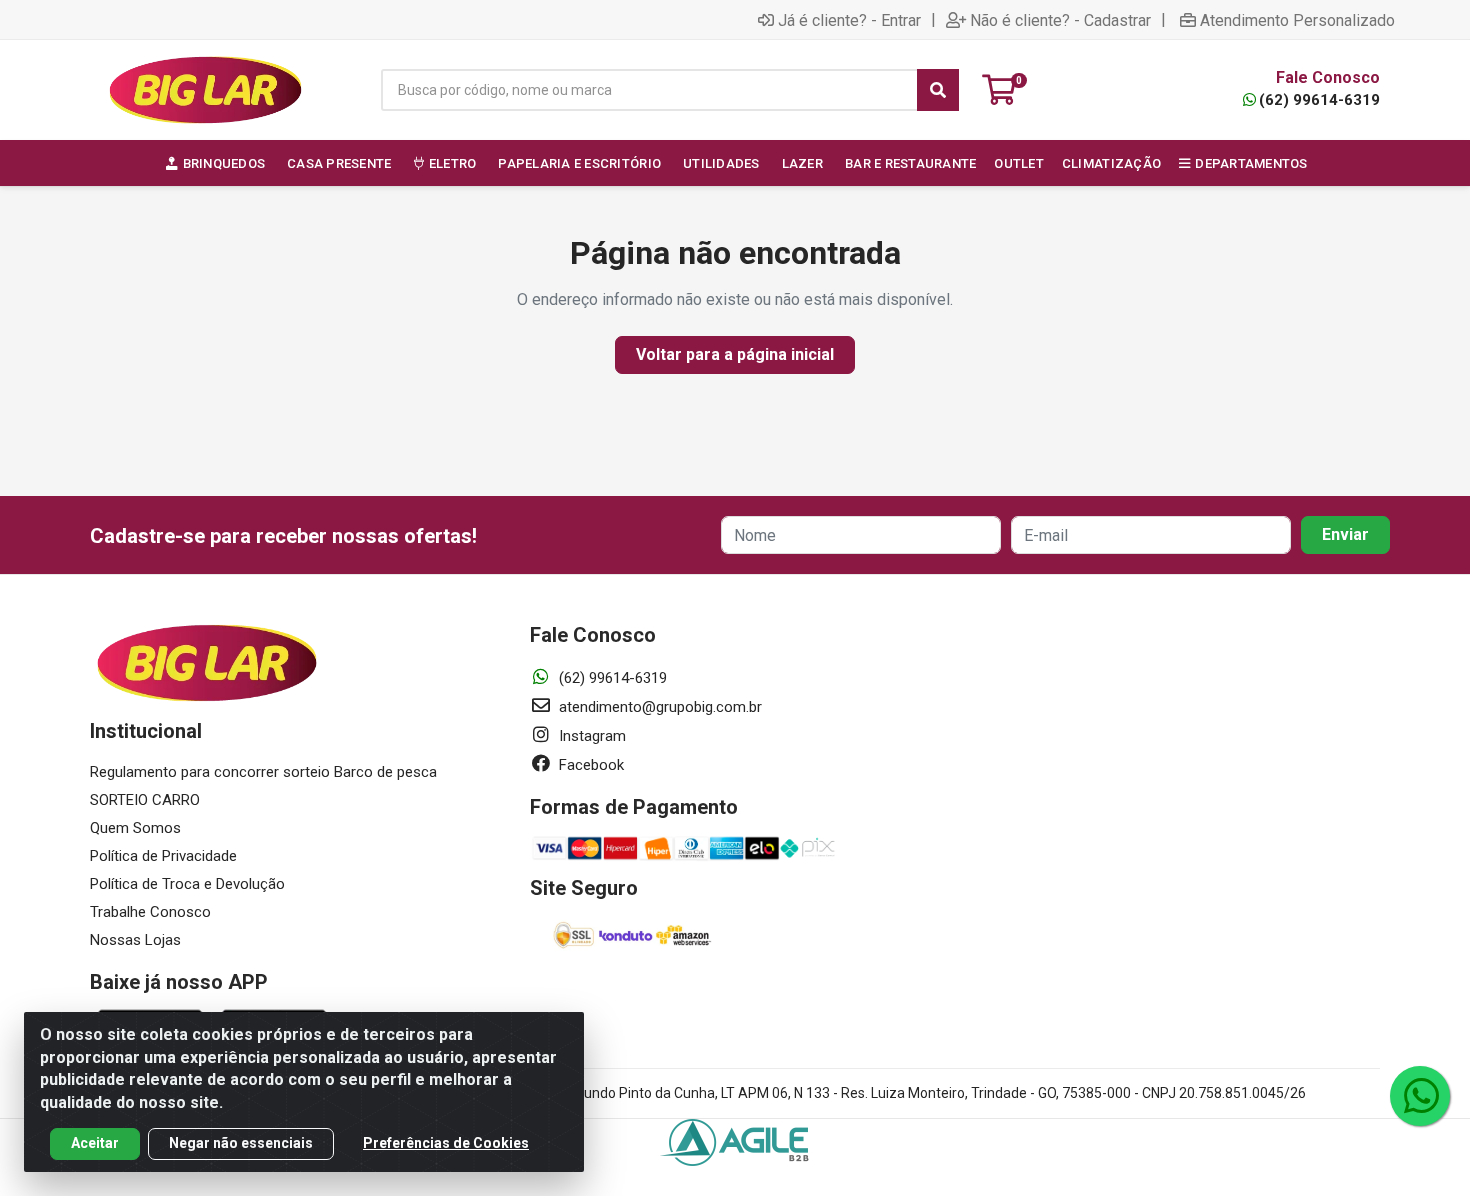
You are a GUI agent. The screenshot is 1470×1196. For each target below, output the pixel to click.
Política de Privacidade (163, 856)
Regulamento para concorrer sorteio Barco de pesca (263, 772)
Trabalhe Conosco (150, 912)
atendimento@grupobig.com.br (658, 707)
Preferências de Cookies (446, 1143)
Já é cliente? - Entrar (849, 20)
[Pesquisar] (938, 90)
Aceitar (95, 1143)
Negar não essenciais (241, 1143)
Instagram (590, 736)
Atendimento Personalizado (1297, 20)
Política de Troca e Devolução (187, 884)
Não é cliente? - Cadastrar (1060, 20)
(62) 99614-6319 (1319, 100)
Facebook (589, 765)
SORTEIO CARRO (145, 800)
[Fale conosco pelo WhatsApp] (1420, 1096)
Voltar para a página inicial (735, 354)
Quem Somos (135, 828)
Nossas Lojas (135, 940)
